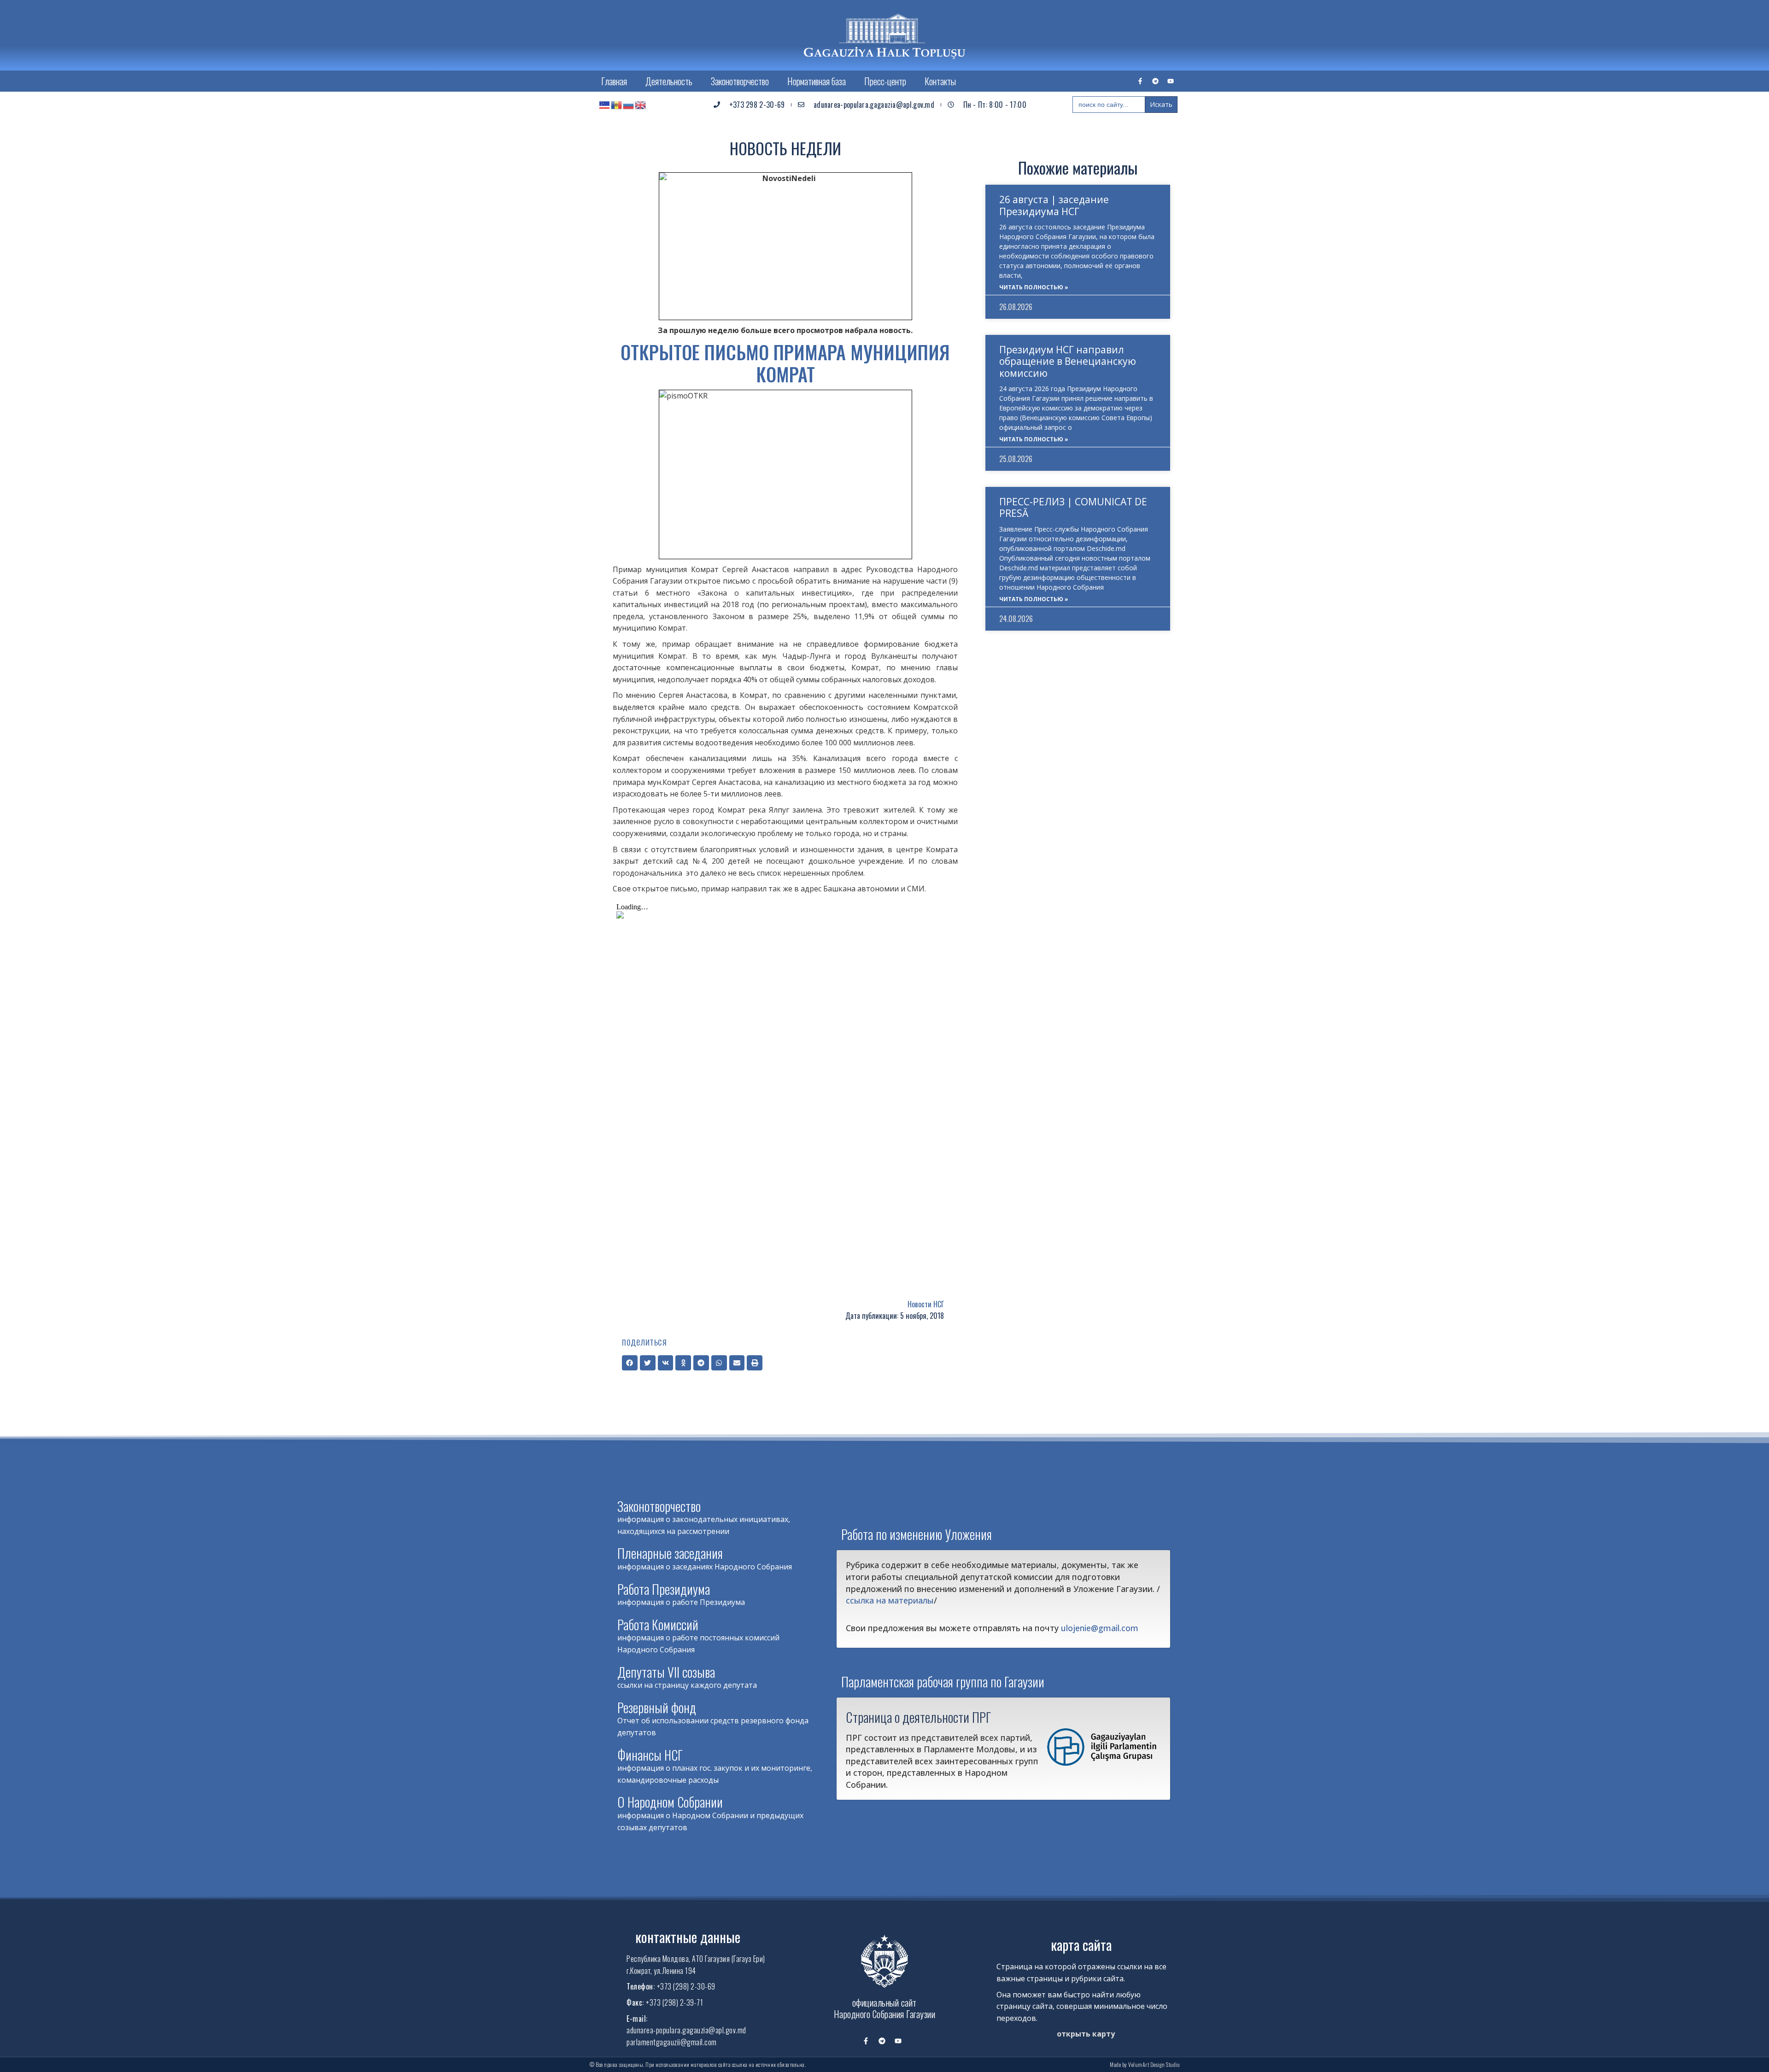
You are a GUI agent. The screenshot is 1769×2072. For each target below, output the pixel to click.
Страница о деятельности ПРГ (918, 1717)
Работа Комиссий (658, 1624)
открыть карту (1086, 2034)
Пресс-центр (885, 81)
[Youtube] (1171, 81)
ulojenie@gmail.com (1100, 1628)
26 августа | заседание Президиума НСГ (1054, 205)
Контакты (940, 81)
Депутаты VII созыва (666, 1672)
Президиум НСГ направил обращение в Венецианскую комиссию (1068, 361)
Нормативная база (817, 81)
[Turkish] (605, 105)
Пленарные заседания (670, 1553)
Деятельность (669, 81)
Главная (614, 81)
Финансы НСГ (650, 1755)
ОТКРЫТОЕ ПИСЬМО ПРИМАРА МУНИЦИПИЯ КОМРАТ (785, 363)
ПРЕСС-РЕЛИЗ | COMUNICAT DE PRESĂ (1073, 507)
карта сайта (1081, 1945)
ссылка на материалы (890, 1600)
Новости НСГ (926, 1304)
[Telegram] (1155, 81)
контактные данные (688, 1937)
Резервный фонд (657, 1707)
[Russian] (629, 105)
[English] (641, 105)
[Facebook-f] (1140, 81)
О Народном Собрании (670, 1802)
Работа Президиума (664, 1589)
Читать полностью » (1034, 287)
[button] (630, 1363)
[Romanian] (617, 105)
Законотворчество (740, 81)
